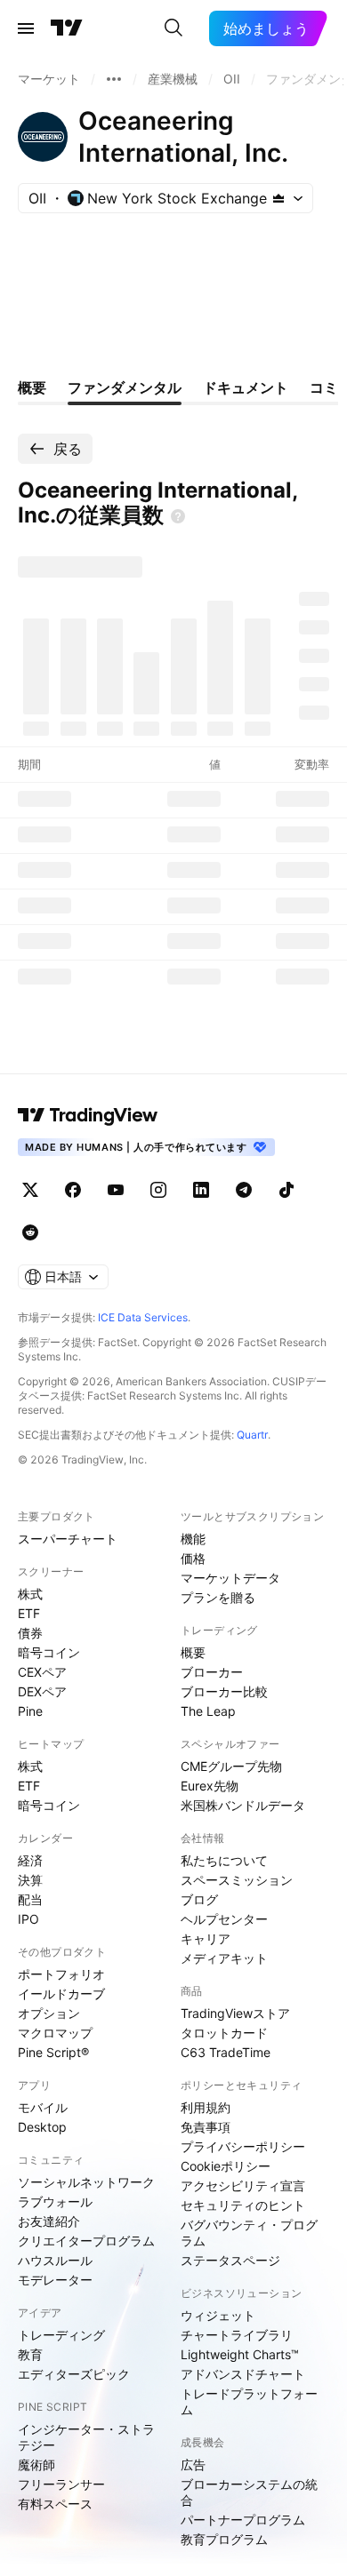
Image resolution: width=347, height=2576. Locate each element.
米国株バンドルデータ (243, 1805)
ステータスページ (230, 2260)
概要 (193, 1652)
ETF (29, 1613)
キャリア (206, 1938)
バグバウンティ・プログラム (249, 2233)
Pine (30, 1711)
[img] (278, 198)
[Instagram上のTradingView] (158, 1190)
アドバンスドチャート (243, 2374)
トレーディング (61, 2335)
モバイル (43, 2107)
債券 (30, 1633)
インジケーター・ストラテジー (86, 2437)
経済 (30, 1860)
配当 (30, 1899)
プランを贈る (218, 1597)
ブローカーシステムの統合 (249, 2492)
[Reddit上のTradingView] (30, 1232)
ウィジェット (218, 2315)
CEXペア (42, 1672)
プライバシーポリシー (243, 2146)
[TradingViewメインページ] (88, 1115)
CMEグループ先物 (231, 1766)
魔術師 (36, 2464)
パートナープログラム (243, 2520)
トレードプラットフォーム (249, 2401)
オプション (49, 2013)
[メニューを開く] (26, 28)
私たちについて (224, 1860)
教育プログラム (224, 2539)
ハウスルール (55, 2260)
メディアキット (224, 1958)
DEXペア (42, 1691)
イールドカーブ (61, 1994)
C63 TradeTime (226, 2052)
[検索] (173, 28)
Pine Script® (53, 2052)
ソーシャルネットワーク (86, 2182)
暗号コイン (49, 1652)
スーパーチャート (68, 1539)
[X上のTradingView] (30, 1190)
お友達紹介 (49, 2221)
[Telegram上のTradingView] (244, 1190)
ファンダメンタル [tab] (125, 387)
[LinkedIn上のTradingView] (201, 1190)
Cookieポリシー (226, 2166)
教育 (30, 2354)
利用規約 (206, 2107)
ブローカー (212, 1672)
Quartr (252, 1435)
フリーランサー (61, 2484)
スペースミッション (237, 1880)
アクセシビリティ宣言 (243, 2185)
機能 (193, 1539)
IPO (28, 1919)
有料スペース (55, 2504)
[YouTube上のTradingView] (116, 1190)
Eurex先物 (210, 1786)
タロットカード (224, 2033)
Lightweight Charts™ (240, 2354)
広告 (193, 2464)
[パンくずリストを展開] (114, 79)
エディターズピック (74, 2374)
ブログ (199, 1899)
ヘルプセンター (224, 1919)
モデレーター (55, 2280)
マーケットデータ (230, 1578)
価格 (193, 1558)
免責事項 (206, 2127)
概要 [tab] (32, 387)
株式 (30, 1594)
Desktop (42, 2127)
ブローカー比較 (224, 1691)
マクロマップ (55, 2033)
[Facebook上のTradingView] (73, 1190)
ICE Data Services (143, 1317)
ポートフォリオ (61, 1974)
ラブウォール (55, 2201)
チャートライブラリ (237, 2335)
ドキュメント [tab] (246, 387)
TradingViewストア (235, 2013)
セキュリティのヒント (243, 2205)
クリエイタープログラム (86, 2241)
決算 (30, 1880)
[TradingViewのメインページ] (67, 28)
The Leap (208, 1711)
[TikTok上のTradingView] (286, 1190)
